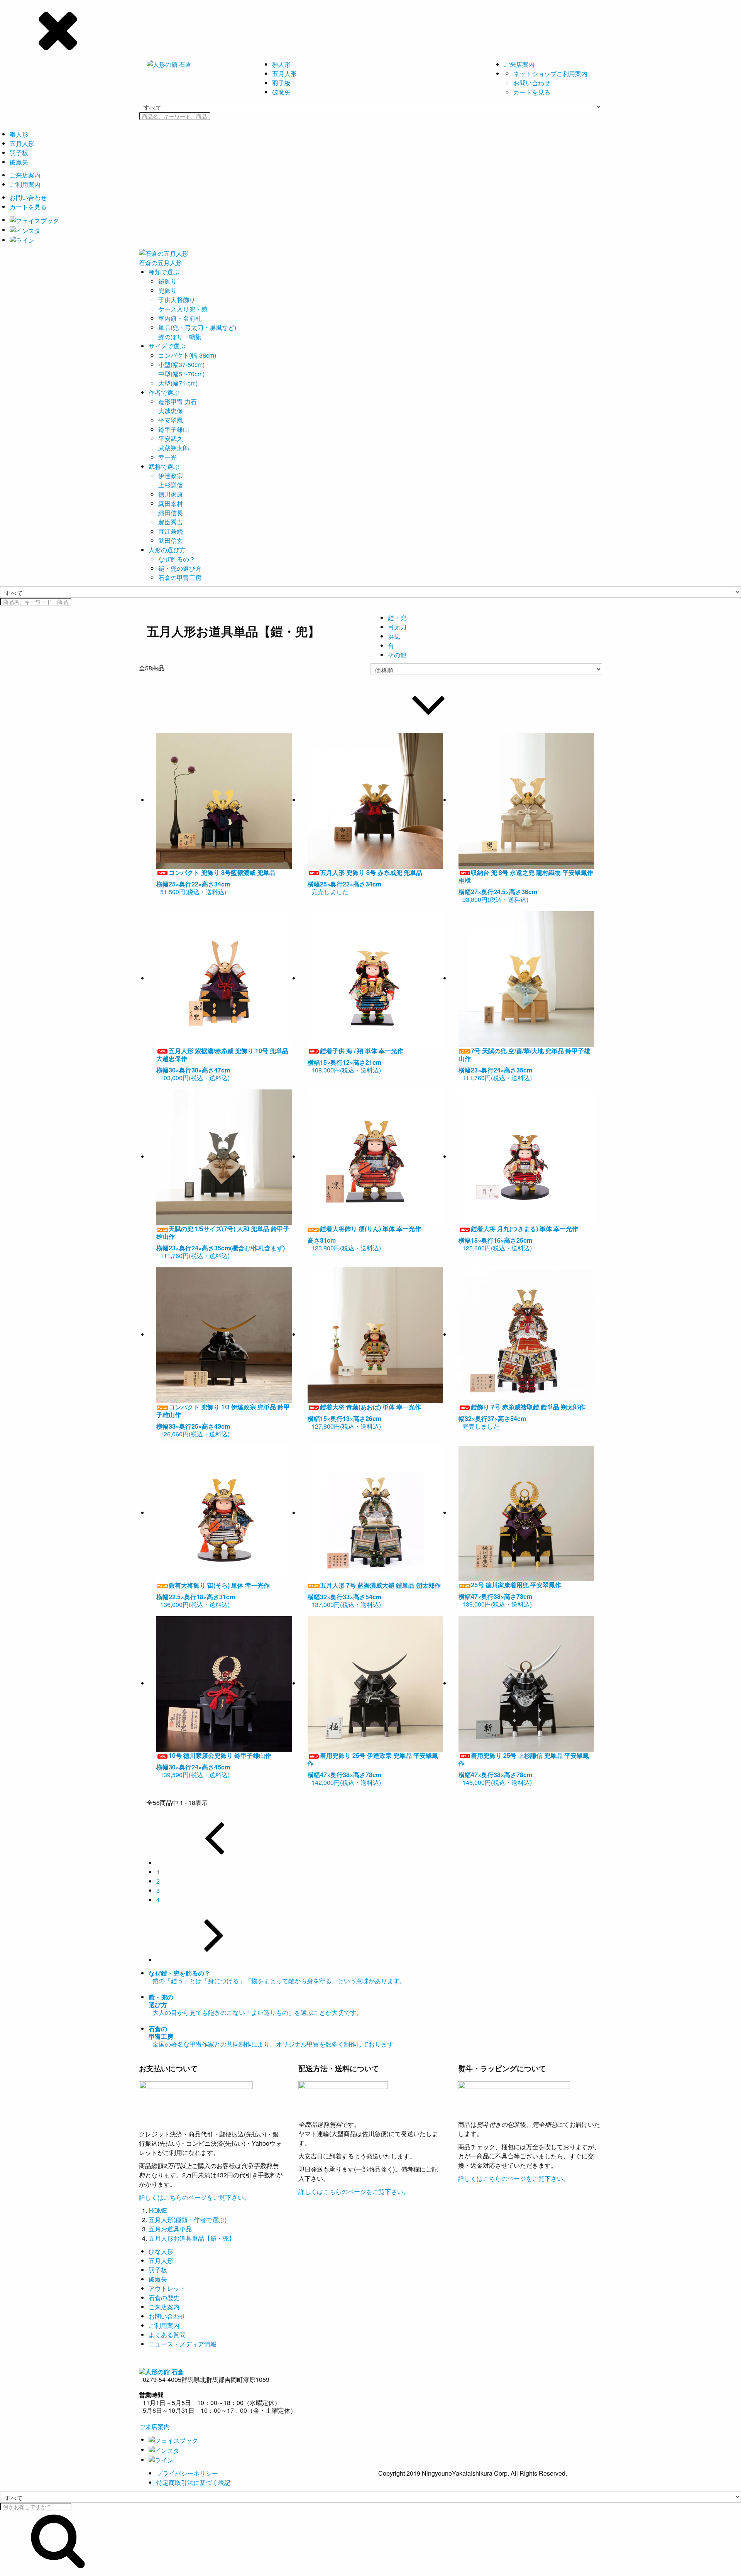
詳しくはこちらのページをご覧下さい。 (195, 2197)
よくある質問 (167, 2335)
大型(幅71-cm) (178, 383)
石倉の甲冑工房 (180, 578)
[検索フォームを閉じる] (370, 29)
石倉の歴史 (164, 2298)
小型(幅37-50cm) (181, 364)
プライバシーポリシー (187, 2473)
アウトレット (167, 2288)
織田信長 (171, 513)
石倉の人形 (161, 263)
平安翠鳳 (171, 420)
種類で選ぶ (164, 272)
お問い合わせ (532, 83)
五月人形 (284, 74)
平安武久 (171, 439)
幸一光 (167, 457)
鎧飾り (167, 281)
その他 (397, 655)
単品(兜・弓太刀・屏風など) (197, 327)
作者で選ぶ (164, 392)
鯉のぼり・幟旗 (180, 337)
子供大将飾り (177, 300)
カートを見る (532, 92)
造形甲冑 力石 (178, 402)
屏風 (394, 636)
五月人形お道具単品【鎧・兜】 (192, 2238)
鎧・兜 (397, 618)
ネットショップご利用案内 (550, 74)
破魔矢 (281, 92)
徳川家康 (171, 494)
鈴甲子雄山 (174, 429)
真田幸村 (171, 503)
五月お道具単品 (170, 2229)
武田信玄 (171, 540)
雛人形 (281, 64)
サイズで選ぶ (167, 346)
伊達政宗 (171, 476)
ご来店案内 (519, 64)
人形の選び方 (167, 550)
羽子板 (281, 83)
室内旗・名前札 (180, 318)
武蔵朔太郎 (174, 448)
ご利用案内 (25, 184)
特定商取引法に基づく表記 (193, 2482)
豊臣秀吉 (171, 522)
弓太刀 (397, 627)
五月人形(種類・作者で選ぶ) (188, 2220)
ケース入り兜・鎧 (183, 309)
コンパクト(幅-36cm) (187, 355)
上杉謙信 (171, 485)
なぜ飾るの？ (177, 559)
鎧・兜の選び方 (180, 568)
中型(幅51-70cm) (181, 374)
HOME (158, 2210)
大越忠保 (171, 411)
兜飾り (167, 290)
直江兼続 (171, 531)
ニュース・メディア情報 (183, 2344)
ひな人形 (161, 2251)
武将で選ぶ (164, 466)
